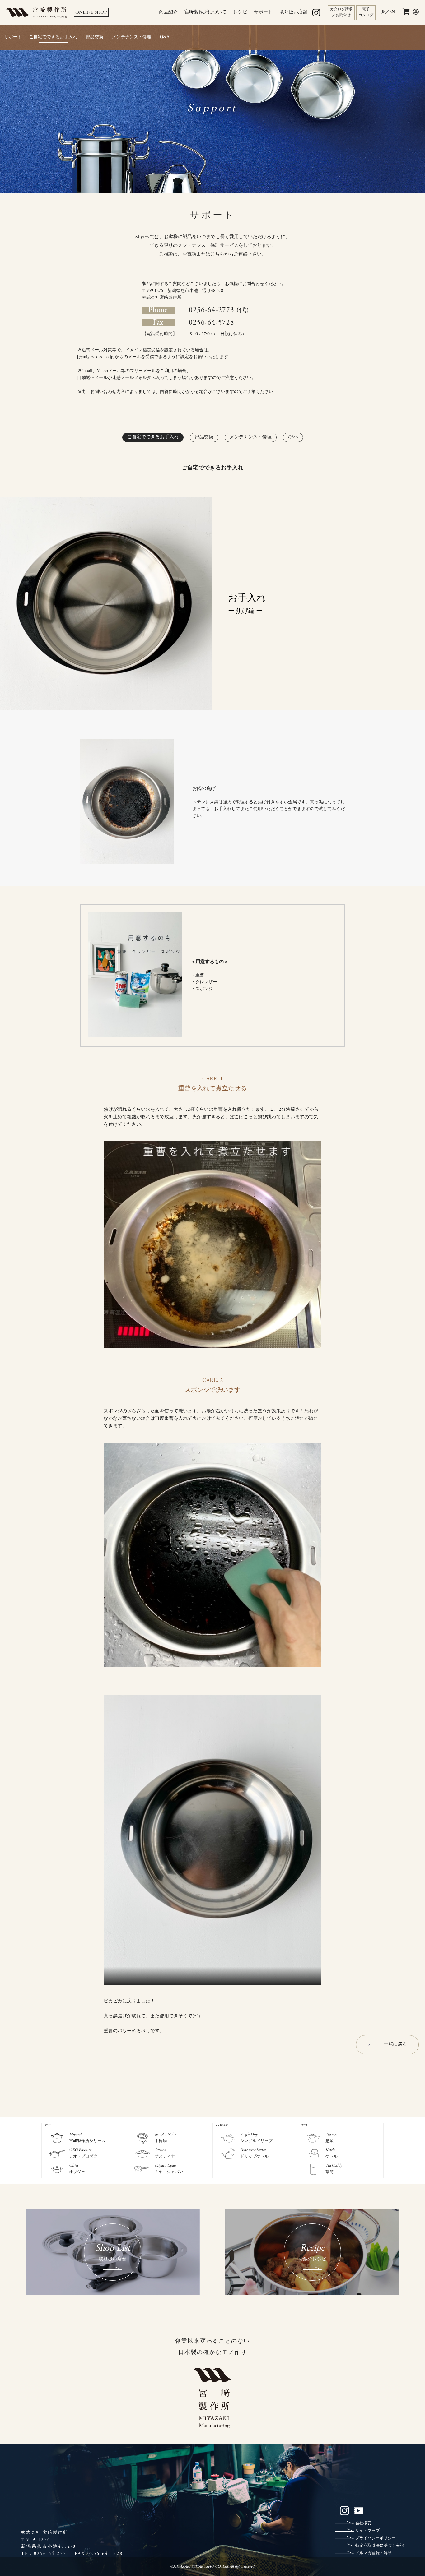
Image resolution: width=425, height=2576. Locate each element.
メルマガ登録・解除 (374, 2553)
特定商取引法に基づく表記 (380, 2546)
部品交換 (95, 37)
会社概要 (363, 2524)
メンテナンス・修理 (132, 37)
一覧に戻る (395, 2045)
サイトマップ (367, 2531)
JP (383, 12)
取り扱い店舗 (293, 12)
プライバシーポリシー (376, 2539)
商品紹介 (168, 12)
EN (392, 12)
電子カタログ (366, 12)
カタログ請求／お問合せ (341, 12)
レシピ (240, 12)
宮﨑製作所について (205, 12)
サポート (263, 12)
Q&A (165, 37)
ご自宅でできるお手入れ (53, 37)
